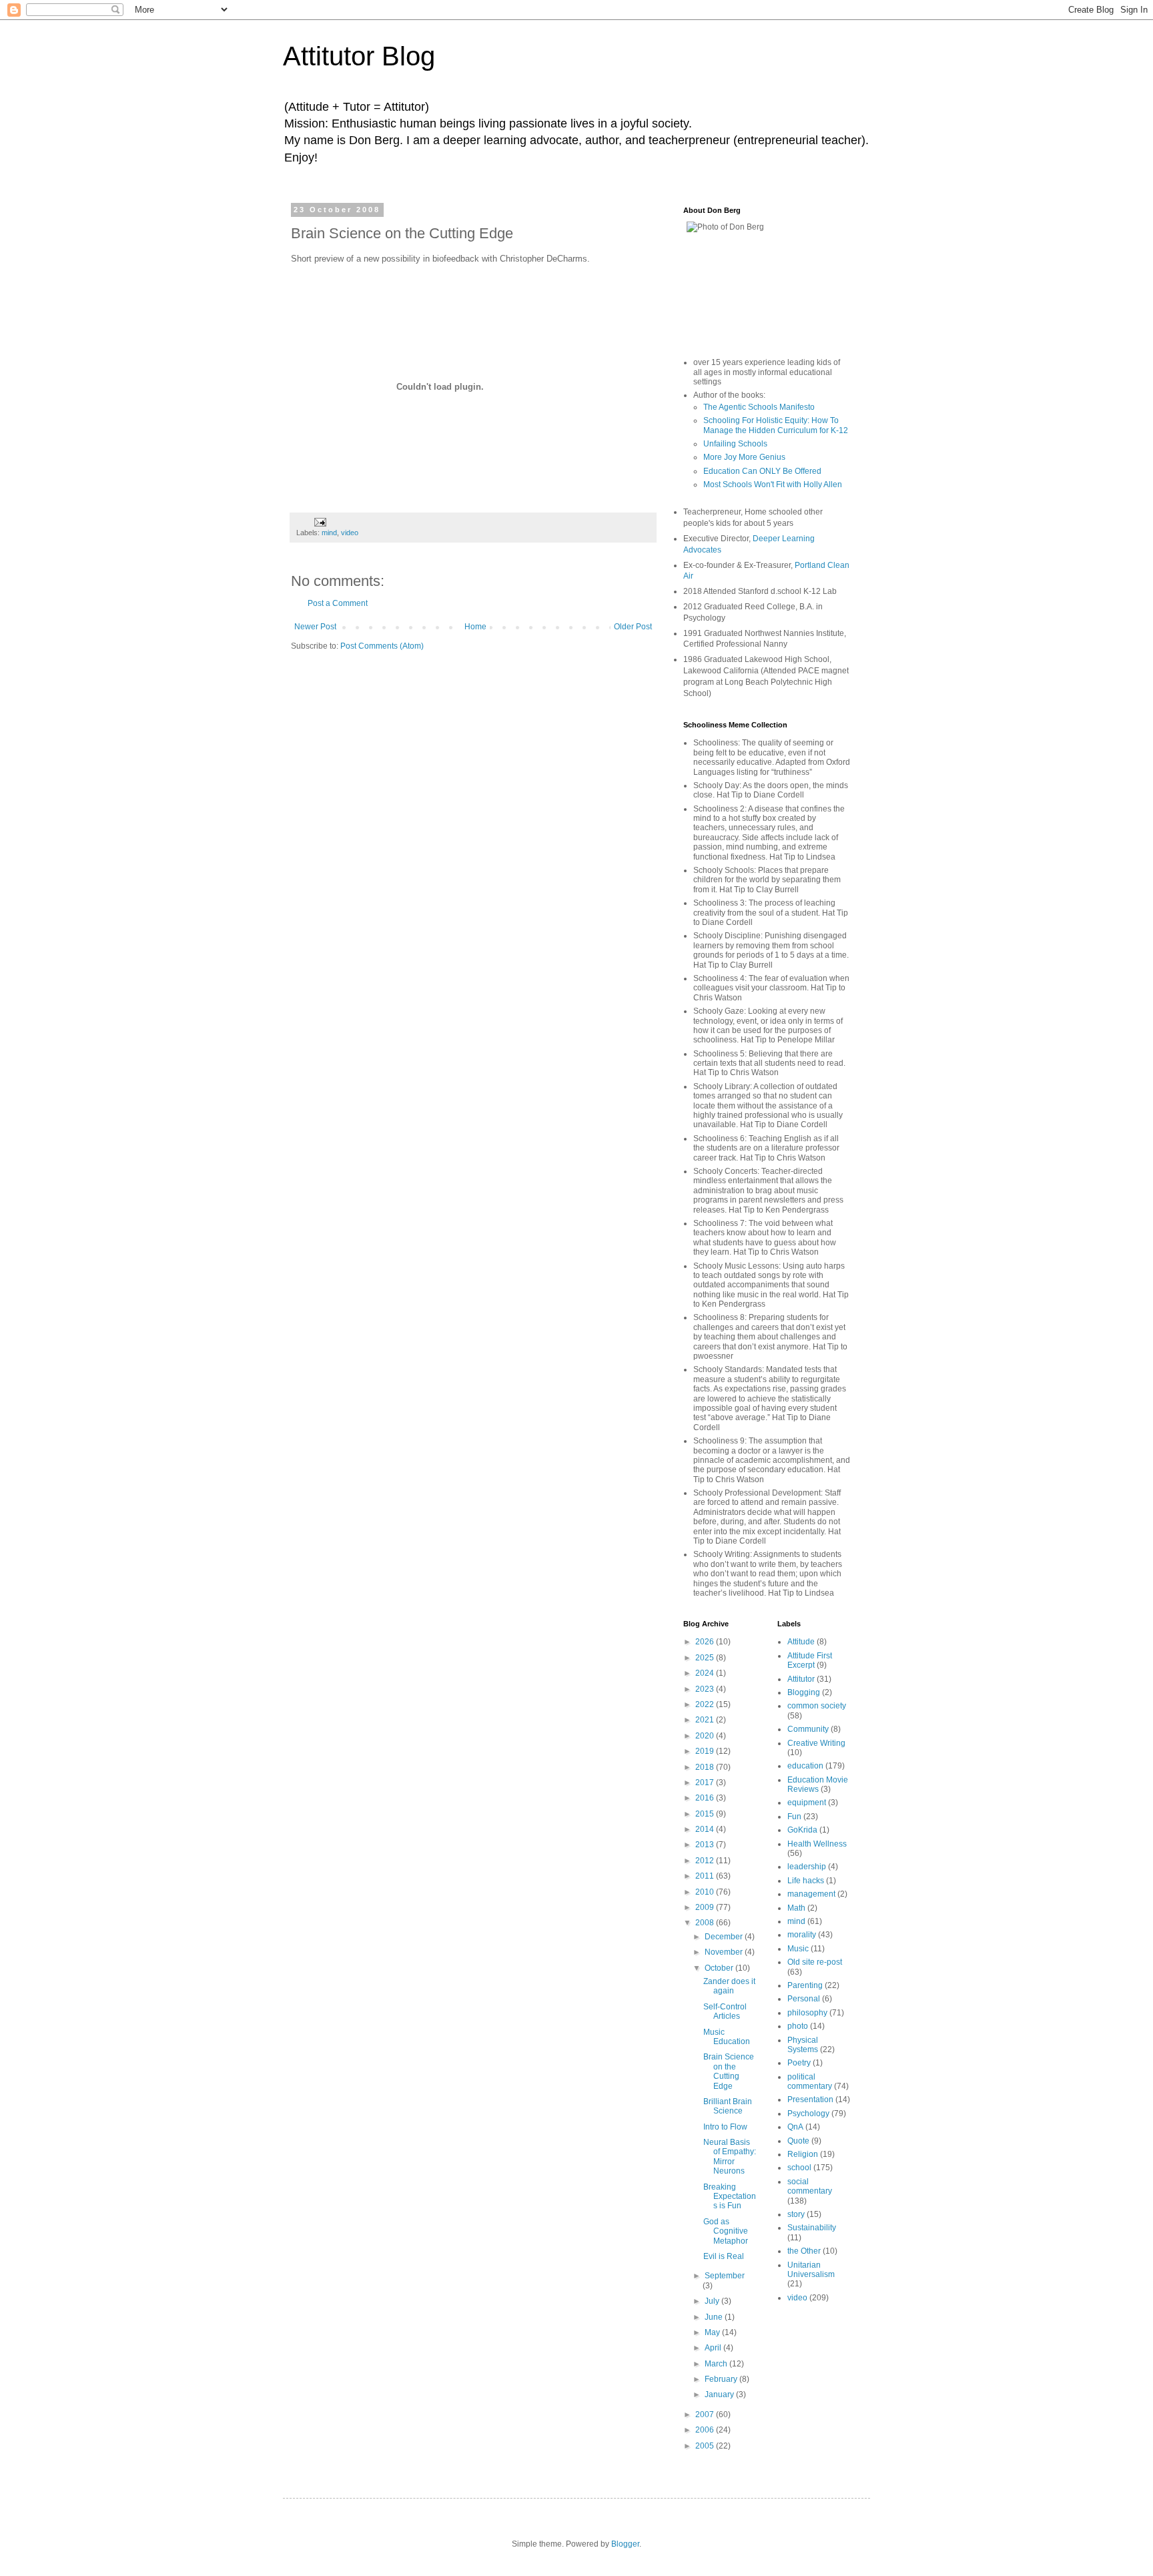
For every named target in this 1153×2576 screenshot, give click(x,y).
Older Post (633, 627)
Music (798, 1949)
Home (475, 627)
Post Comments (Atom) (382, 646)
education (805, 1766)
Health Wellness (817, 1844)
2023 (706, 1689)
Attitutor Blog (359, 56)
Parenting (805, 1985)
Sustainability (812, 2228)
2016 (706, 1798)
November (725, 1952)
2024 (706, 1673)
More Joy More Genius (744, 457)
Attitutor (801, 1679)
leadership (807, 1867)
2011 (706, 1876)
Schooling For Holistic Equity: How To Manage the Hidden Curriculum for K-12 (776, 425)
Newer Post (315, 627)
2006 (706, 2430)
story (796, 2214)
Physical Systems (803, 2045)
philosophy (807, 2013)
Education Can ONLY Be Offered (762, 471)
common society (817, 1706)
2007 (706, 2414)
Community (808, 1729)
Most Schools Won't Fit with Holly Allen (773, 485)
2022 (706, 1704)
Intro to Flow (725, 2127)
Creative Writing (816, 1743)
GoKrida (802, 1830)
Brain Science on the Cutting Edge (729, 2071)
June (715, 2317)
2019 (706, 1751)
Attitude (801, 1642)
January (720, 2394)
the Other (804, 2251)
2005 (706, 2446)
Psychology (808, 2114)
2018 (706, 1767)
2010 (706, 1892)
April (714, 2348)
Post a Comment (338, 603)
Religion (803, 2154)
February (722, 2379)
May (713, 2332)
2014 (706, 1829)
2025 (706, 1658)
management (811, 1894)
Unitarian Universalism (811, 2270)
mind (329, 533)
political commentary (810, 2081)
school (799, 2168)
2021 (706, 1720)
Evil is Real (724, 2256)
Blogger (625, 2544)
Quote (798, 2141)
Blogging (804, 1692)
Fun (794, 1817)
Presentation (810, 2100)
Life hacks (806, 1881)
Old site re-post (815, 1962)
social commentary (810, 2186)
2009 (706, 1907)
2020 (706, 1736)
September (725, 2276)
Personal (804, 1999)
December (725, 1937)
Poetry (799, 2063)
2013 (706, 1845)
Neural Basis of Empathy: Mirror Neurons (730, 2157)
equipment (807, 1803)
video (350, 533)
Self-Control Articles (725, 2011)
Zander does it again (729, 1986)
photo (798, 2026)
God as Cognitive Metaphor (726, 2231)
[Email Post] (320, 521)
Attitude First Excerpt (810, 1660)
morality (802, 1935)
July (713, 2301)
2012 (706, 1861)
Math (796, 1908)
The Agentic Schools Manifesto (759, 407)
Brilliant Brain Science (728, 2106)
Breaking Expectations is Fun (730, 2197)
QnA (795, 2127)
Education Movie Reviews (818, 1785)
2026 (706, 1642)
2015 (706, 1814)
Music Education (727, 2037)
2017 (706, 1783)
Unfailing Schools (735, 444)
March (717, 2364)
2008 (706, 1923)
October (720, 1968)
